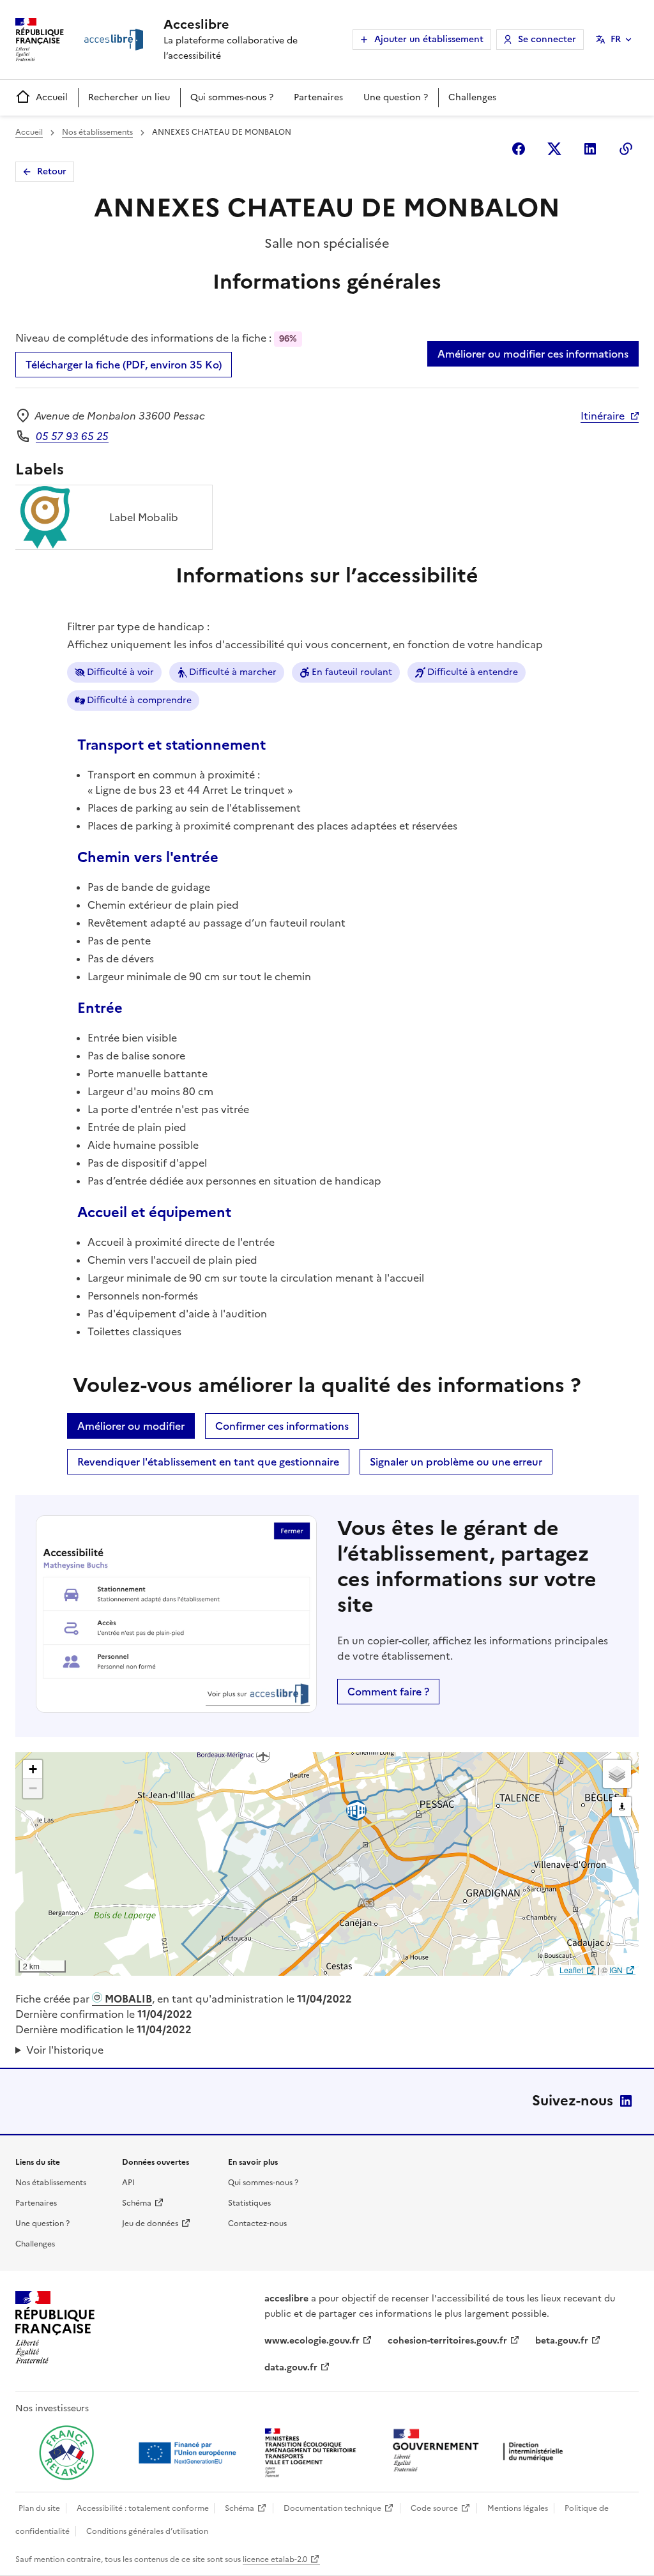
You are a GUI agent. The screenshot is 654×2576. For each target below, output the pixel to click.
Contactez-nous (257, 2224)
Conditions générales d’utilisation (147, 2531)
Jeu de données (150, 2224)
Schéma (137, 2203)
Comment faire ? (388, 1692)
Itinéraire (603, 416)
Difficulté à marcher (233, 672)
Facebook (519, 149)
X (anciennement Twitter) (554, 149)
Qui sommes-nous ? (232, 97)
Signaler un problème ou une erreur (456, 1462)
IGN (616, 1970)
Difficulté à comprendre (139, 700)
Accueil (52, 97)
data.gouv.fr (291, 2368)
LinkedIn (626, 2101)
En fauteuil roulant (352, 672)
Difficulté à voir (120, 672)
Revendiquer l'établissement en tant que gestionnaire (208, 1462)
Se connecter (547, 39)
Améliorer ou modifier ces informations (533, 354)
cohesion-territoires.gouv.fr (447, 2341)
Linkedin (590, 149)
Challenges (472, 97)
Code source (434, 2508)
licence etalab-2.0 (275, 2559)
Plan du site (39, 2508)
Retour (52, 171)
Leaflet (571, 1970)
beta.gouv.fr (562, 2341)
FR (616, 39)
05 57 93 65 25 (72, 436)
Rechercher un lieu (129, 97)
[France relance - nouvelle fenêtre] (66, 2453)
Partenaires (318, 97)
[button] (33, 1769)
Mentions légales (518, 2508)
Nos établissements (97, 132)
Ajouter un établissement (429, 39)
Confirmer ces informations (282, 1426)
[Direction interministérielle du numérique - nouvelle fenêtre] (481, 2452)
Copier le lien (626, 149)
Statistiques (249, 2203)
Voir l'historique (65, 2050)
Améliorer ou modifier (131, 1426)
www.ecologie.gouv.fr (312, 2341)
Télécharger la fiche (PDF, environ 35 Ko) (124, 365)
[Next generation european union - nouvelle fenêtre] (189, 2453)
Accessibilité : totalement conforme (143, 2508)
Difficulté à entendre (473, 672)
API (128, 2183)
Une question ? (396, 97)
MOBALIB (127, 1999)
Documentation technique (332, 2508)
